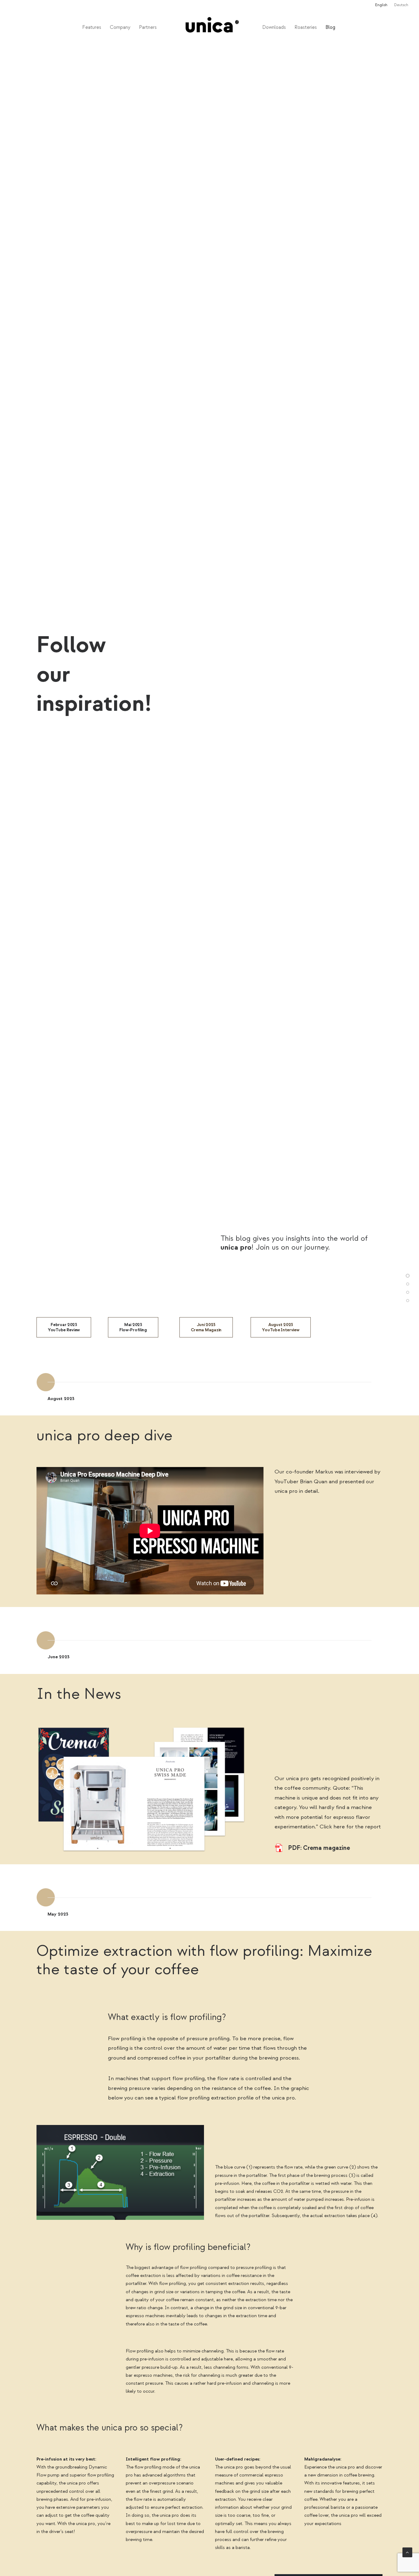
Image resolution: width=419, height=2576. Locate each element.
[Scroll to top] (407, 2552)
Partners (148, 27)
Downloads (274, 27)
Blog (330, 27)
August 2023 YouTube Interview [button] (281, 1327)
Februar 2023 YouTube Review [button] (64, 1327)
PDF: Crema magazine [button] (319, 1848)
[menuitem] (383, 5)
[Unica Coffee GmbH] (209, 27)
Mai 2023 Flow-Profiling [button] (133, 1327)
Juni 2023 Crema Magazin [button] (206, 1327)
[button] (279, 1848)
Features (92, 27)
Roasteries (306, 27)
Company (120, 27)
